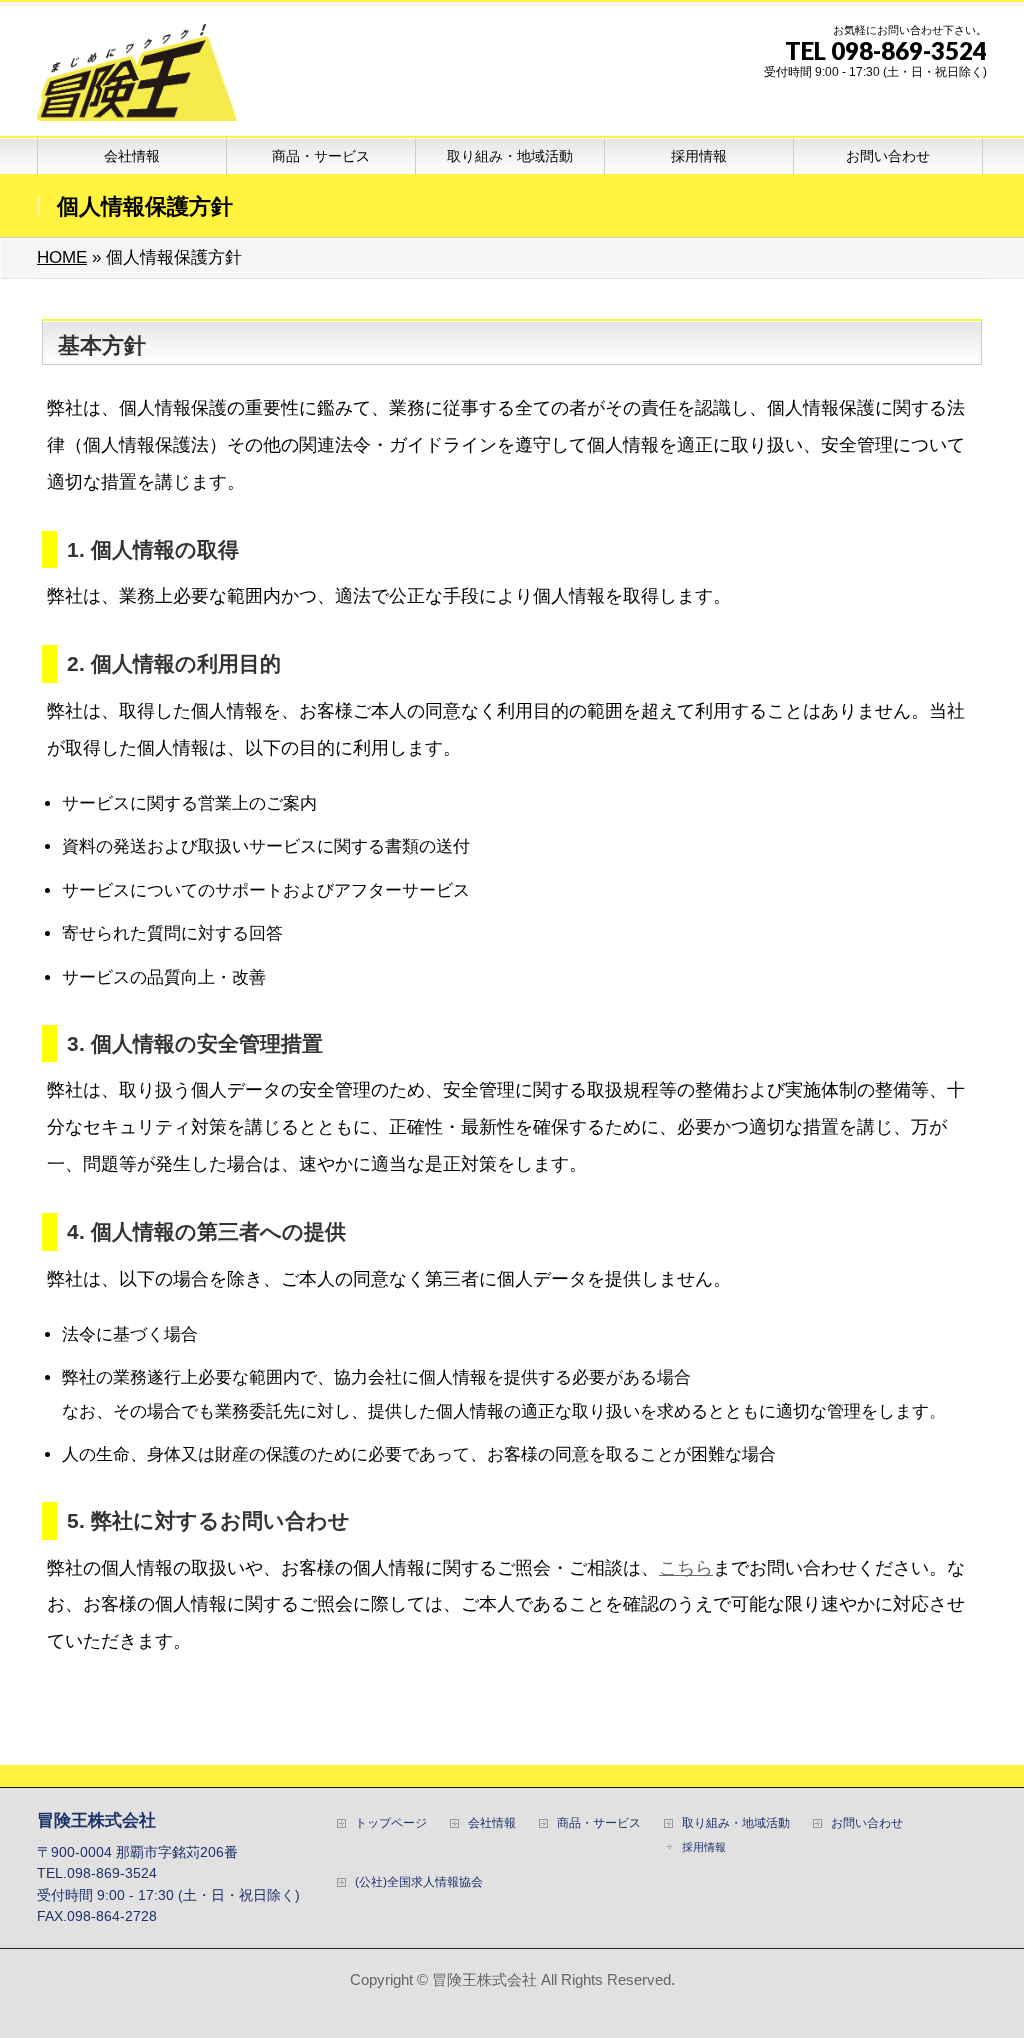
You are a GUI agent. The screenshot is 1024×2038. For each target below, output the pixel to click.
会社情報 (492, 1823)
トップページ (391, 1823)
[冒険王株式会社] (137, 98)
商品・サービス (599, 1823)
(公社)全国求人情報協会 (419, 1882)
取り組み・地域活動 (736, 1823)
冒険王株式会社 (484, 1980)
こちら (686, 1567)
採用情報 (704, 1847)
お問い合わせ (867, 1823)
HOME (62, 257)
